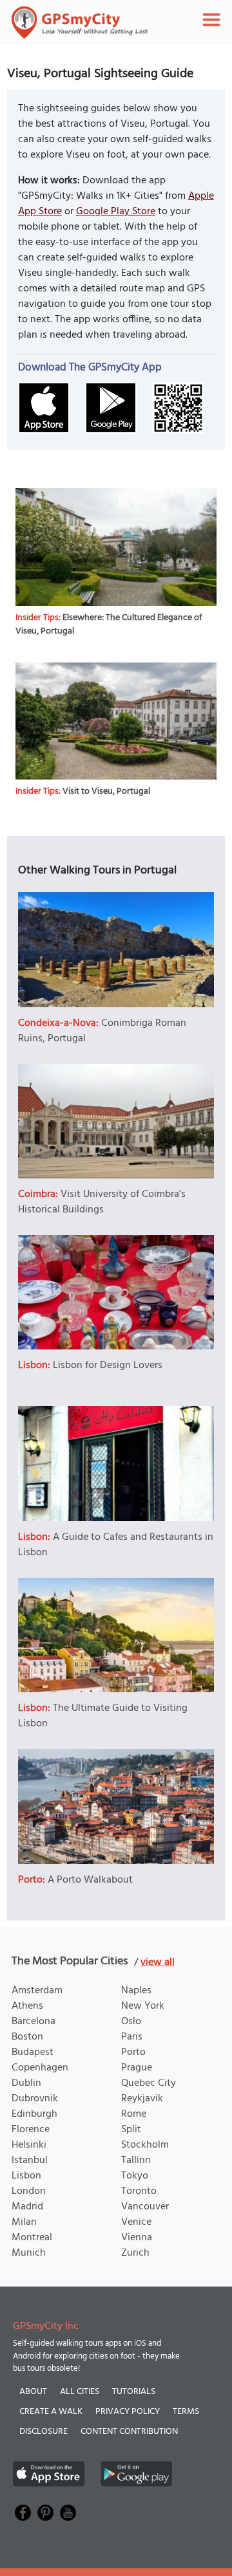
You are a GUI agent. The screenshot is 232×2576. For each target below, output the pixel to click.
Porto (133, 2052)
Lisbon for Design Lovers (108, 1366)
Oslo (131, 2022)
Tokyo (135, 2176)
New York (143, 2006)
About (33, 2392)
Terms (186, 2412)
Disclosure (43, 2432)
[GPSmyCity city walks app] (80, 23)
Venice (136, 2222)
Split (131, 2130)
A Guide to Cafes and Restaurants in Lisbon (116, 1545)
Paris (132, 2037)
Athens (27, 2006)
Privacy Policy (128, 2412)
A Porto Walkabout (90, 1880)
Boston (27, 2037)
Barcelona (34, 2022)
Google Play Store (116, 212)
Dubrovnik (35, 2099)
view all (158, 1962)
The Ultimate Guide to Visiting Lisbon (103, 1716)
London (29, 2191)
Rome (134, 2114)
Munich (29, 2253)
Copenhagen (40, 2068)
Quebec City (149, 2083)
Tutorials (134, 2392)
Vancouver (145, 2207)
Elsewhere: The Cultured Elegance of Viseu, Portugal (109, 625)
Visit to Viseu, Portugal (106, 791)
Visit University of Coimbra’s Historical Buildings (102, 1202)
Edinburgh (34, 2114)
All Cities (80, 2392)
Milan (24, 2222)
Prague (137, 2068)
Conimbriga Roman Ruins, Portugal (102, 1031)
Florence (31, 2130)
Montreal (32, 2238)
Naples (136, 1991)
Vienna (137, 2238)
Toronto (139, 2191)
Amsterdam (37, 1991)
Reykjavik (142, 2099)
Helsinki (29, 2145)
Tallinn (136, 2160)
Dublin (26, 2083)
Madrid (27, 2207)
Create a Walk (51, 2412)
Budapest (33, 2052)
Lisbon (26, 2176)
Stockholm (145, 2145)
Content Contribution (129, 2432)
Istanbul (30, 2160)
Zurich (135, 2253)
